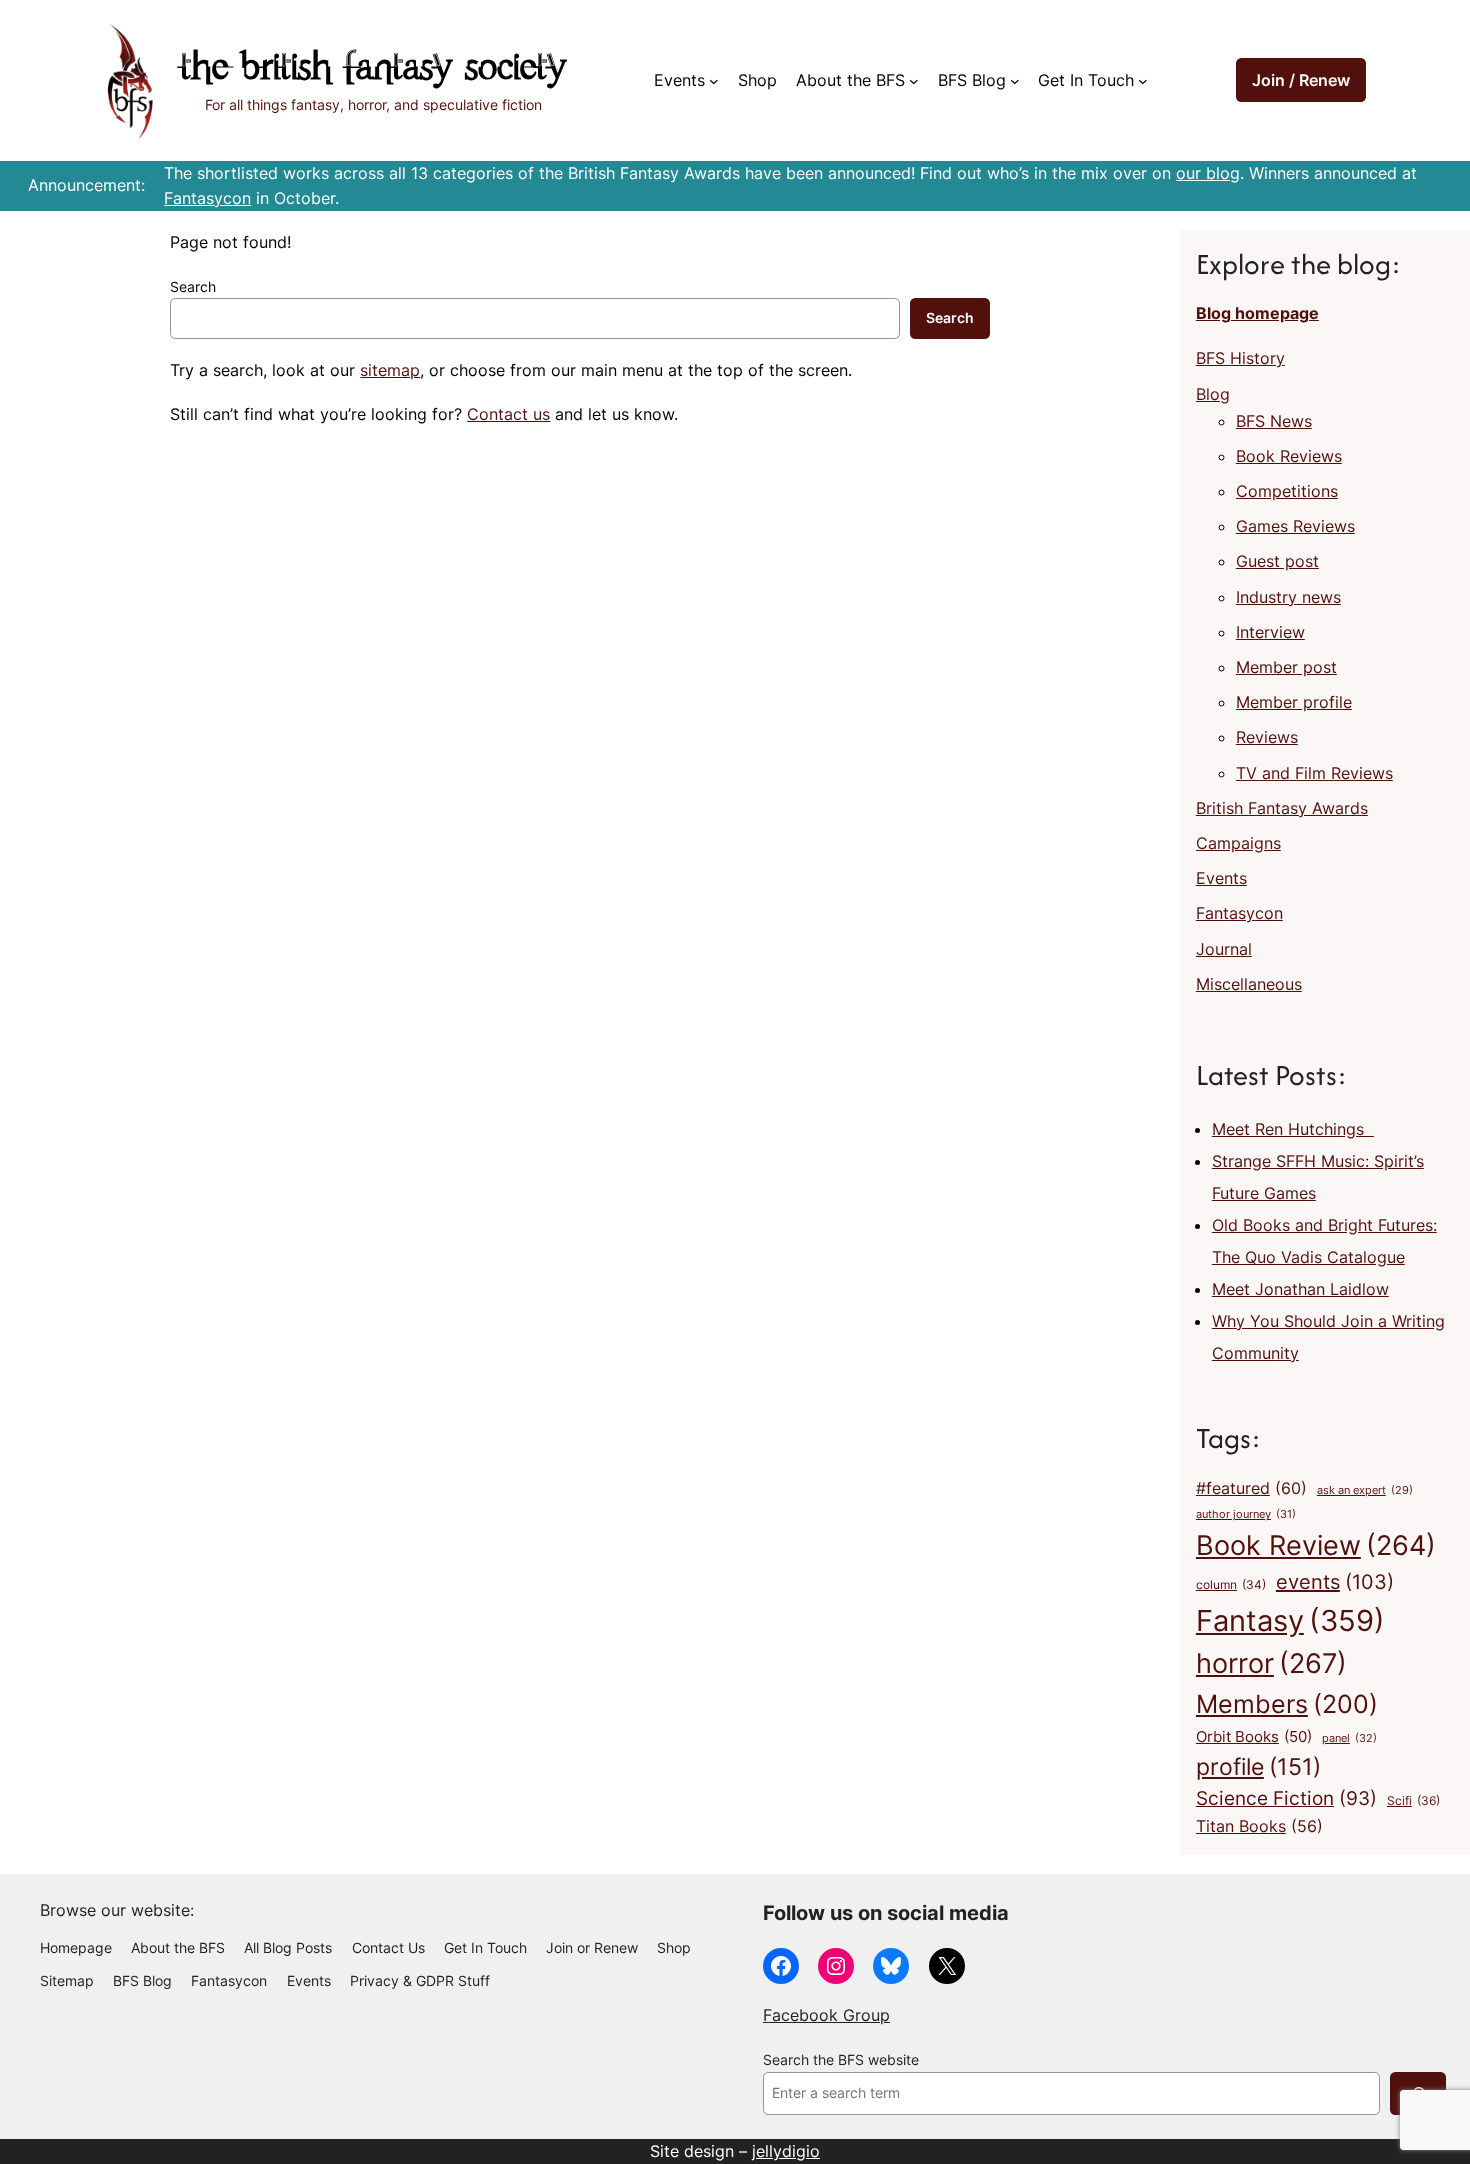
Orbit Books (1254, 1737)
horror (1271, 1663)
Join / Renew (1301, 80)
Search (193, 287)
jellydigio (786, 2151)
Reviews (1267, 737)
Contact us (508, 414)
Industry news (1288, 597)
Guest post (1277, 561)
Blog (1213, 394)
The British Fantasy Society (373, 69)
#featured (1251, 1488)
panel (1349, 1738)
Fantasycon (207, 198)
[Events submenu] (714, 81)
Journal (1224, 949)
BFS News (1274, 421)
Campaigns (1238, 843)
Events (1221, 878)
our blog (1208, 173)
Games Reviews (1295, 526)
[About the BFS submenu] (914, 81)
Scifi (1413, 1800)
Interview (1270, 632)
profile (1258, 1766)
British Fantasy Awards (1282, 808)
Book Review (1316, 1545)
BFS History (1240, 358)
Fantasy (1290, 1620)
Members (1287, 1704)
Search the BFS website (841, 2060)
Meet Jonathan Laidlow (1300, 1289)
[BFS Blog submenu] (1015, 81)
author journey (1246, 1514)
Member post (1286, 667)
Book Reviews (1289, 456)
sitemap (390, 370)
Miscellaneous (1249, 984)
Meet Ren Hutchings (1293, 1129)
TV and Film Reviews (1314, 773)
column (1231, 1585)
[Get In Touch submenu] (1143, 81)
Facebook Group (826, 2015)
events (1335, 1582)
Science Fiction (1286, 1798)
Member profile (1294, 702)
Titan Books (1259, 1826)
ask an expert (1365, 1490)
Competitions (1287, 491)
